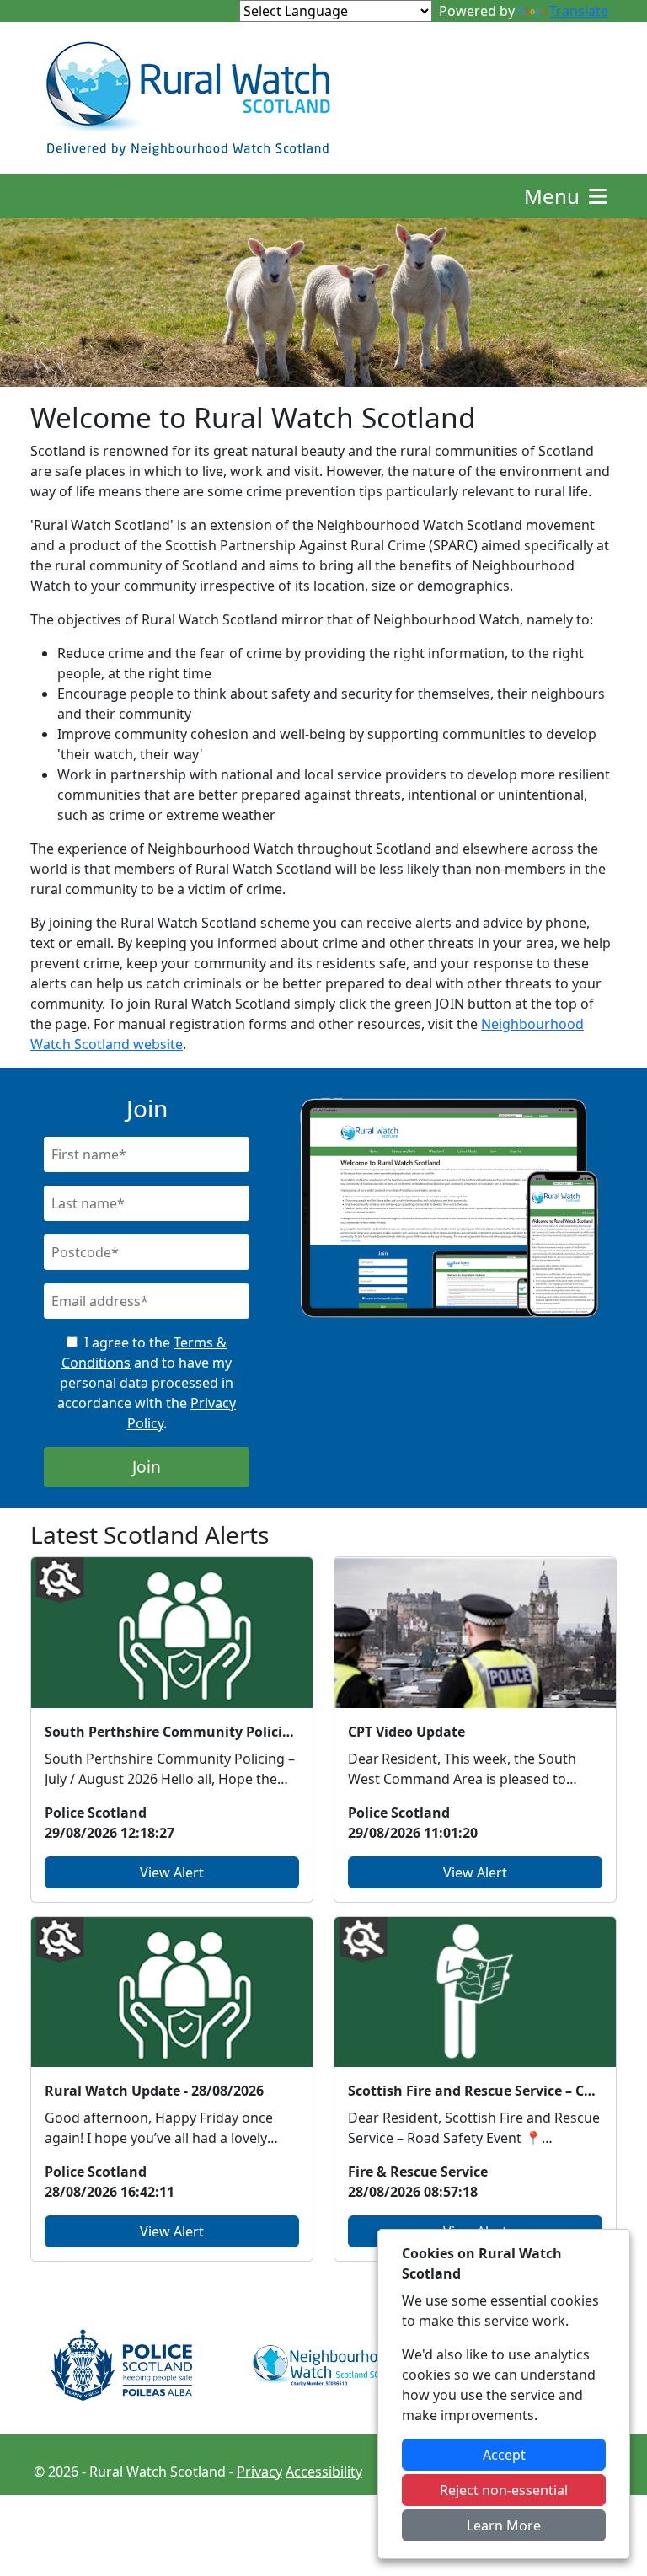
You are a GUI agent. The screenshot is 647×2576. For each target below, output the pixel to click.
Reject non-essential (504, 2490)
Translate (579, 11)
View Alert (172, 1872)
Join (147, 1467)
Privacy (259, 2472)
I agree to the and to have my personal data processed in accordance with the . (147, 1383)
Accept (504, 2455)
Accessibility (324, 2472)
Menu (554, 196)
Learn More (504, 2525)
